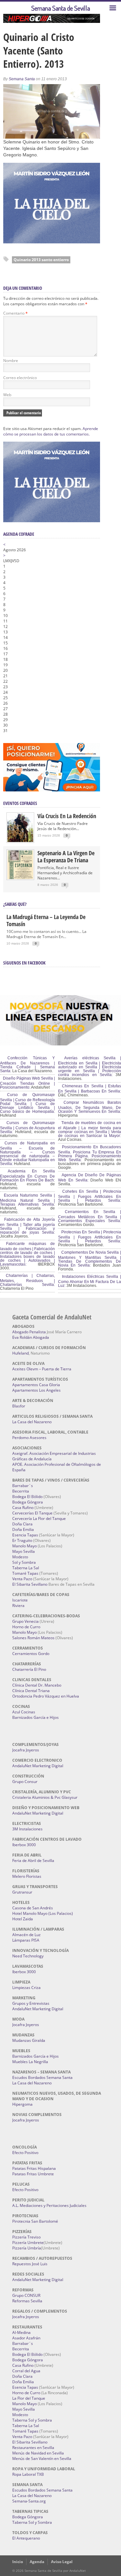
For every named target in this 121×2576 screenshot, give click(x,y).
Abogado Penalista (29, 1332)
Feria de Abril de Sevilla (33, 1861)
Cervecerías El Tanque (32, 1513)
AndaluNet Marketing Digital (38, 1766)
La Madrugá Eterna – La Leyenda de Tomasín (46, 920)
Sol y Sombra (24, 1562)
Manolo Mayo (25, 1546)
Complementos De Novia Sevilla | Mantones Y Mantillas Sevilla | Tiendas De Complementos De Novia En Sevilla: (90, 1259)
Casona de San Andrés (33, 1908)
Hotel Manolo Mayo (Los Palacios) (43, 1913)
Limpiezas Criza (26, 1988)
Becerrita (21, 1491)
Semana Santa (22, 79)
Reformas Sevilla (27, 2301)
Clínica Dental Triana (31, 1691)
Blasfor (19, 1406)
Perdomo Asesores (29, 1438)
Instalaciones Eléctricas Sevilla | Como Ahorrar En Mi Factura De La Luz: (90, 1281)
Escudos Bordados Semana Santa (42, 2077)
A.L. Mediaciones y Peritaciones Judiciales (49, 2205)
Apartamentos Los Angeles (36, 1390)
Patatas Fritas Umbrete (33, 2174)
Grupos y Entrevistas (31, 2003)
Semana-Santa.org (29, 2501)
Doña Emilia (23, 1529)
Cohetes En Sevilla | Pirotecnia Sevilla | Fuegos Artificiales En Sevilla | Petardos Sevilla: (90, 1196)
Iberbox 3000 (24, 1845)
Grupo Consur (25, 1782)
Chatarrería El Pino (29, 1669)
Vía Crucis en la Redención (67, 816)
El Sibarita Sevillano (30, 1584)
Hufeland (20, 1353)
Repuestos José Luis (30, 2264)
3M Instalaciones (27, 1829)
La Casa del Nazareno (32, 1422)
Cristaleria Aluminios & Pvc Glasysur (45, 1797)
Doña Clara (22, 1524)
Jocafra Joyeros (26, 1750)
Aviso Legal (62, 2562)
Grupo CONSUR (26, 2295)
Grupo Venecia (25, 1621)
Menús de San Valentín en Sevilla (42, 2458)
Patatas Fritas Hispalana (34, 2168)
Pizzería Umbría (27, 2248)
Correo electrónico (20, 378)
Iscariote (20, 1600)
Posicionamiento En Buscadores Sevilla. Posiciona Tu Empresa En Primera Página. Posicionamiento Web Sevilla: (90, 1153)
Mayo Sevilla (24, 1551)
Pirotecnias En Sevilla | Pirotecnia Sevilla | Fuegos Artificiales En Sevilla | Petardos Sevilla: (90, 1237)
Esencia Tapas (25, 1535)
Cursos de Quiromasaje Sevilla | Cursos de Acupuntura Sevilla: (27, 1127)
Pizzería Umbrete (28, 2243)
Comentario (15, 313)
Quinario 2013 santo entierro (41, 260)
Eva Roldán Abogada (31, 1337)
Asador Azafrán (26, 2338)
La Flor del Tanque (29, 2398)
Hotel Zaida (23, 1919)
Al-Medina (21, 2332)
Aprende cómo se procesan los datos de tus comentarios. (51, 431)
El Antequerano (26, 2538)
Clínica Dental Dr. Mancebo (37, 1685)
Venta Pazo (22, 1579)
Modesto (20, 1557)
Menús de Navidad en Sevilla (38, 2453)
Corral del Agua (26, 2371)
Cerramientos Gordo (31, 1654)
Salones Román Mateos (33, 1638)
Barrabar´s (23, 1486)
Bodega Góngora (28, 1502)
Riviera (18, 1606)
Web (7, 395)
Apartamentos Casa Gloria (36, 1385)
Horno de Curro (26, 1627)
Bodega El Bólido (27, 1497)
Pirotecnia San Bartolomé (35, 2221)
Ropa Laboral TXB (28, 2474)
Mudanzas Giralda (29, 2040)
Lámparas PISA (26, 1940)
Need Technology (28, 1956)
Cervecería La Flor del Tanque (39, 1518)
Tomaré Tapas (25, 1573)
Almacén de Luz (26, 1935)
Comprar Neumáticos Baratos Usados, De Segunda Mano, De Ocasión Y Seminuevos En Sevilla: (90, 1107)
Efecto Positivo (25, 2153)
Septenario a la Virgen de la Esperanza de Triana (66, 857)
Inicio (18, 2562)
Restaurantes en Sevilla (33, 2448)
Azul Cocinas (24, 1712)
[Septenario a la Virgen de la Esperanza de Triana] (20, 878)
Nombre (11, 361)
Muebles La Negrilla (30, 2062)
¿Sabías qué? (15, 904)
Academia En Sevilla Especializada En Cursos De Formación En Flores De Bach (27, 1176)
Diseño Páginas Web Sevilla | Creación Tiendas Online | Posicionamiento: (27, 1083)
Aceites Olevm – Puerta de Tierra (42, 1369)
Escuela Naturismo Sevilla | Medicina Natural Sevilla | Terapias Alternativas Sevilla (27, 1200)
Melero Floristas (27, 1876)
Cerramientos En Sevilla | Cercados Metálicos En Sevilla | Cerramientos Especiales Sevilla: (90, 1216)
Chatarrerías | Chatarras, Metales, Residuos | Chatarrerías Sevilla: (27, 1280)
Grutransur (22, 1892)
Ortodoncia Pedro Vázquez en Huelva (46, 1696)
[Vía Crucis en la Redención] (20, 841)
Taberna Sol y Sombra (32, 2420)
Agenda (37, 2562)
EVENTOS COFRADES (20, 803)
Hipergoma (22, 2104)
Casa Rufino (23, 1508)
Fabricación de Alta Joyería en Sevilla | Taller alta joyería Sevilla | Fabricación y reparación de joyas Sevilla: (27, 1226)
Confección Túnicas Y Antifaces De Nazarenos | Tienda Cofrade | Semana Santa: (27, 1064)
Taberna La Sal (26, 1568)
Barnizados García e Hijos (35, 1717)
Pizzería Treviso (26, 2237)
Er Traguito (22, 1540)
